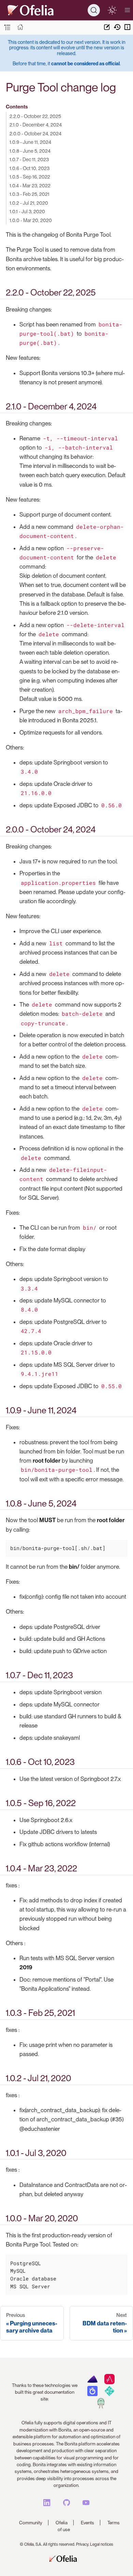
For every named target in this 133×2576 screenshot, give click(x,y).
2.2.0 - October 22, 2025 (35, 116)
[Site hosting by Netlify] (109, 2394)
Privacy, (83, 2544)
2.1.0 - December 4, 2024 (36, 125)
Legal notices (102, 2544)
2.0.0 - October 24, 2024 (35, 133)
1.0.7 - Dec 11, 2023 (29, 159)
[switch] (112, 10)
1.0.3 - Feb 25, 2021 (29, 194)
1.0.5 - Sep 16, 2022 (30, 177)
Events (87, 2523)
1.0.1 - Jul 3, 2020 (27, 211)
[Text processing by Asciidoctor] (109, 2383)
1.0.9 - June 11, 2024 (30, 142)
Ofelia (62, 2523)
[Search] (94, 10)
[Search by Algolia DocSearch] (92, 2394)
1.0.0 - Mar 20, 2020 (31, 220)
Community (31, 2523)
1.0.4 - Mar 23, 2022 (30, 186)
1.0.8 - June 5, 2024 (30, 151)
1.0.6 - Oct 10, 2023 (29, 168)
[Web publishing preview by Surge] (101, 2407)
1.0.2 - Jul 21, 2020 (29, 203)
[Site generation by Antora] (92, 2383)
